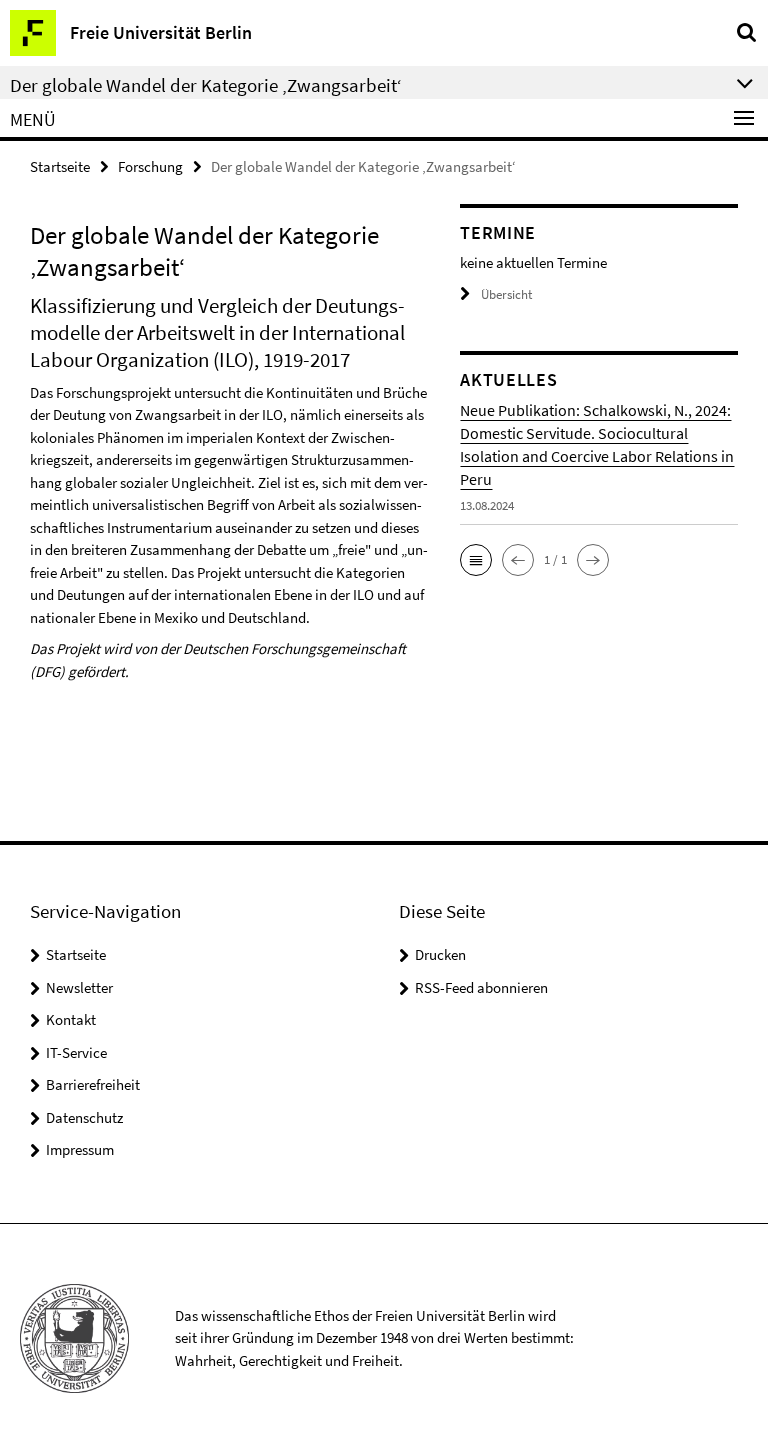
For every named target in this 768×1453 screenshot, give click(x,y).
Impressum (80, 1149)
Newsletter (79, 987)
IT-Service (76, 1052)
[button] (476, 560)
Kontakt (71, 1019)
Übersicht (506, 294)
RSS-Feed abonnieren (481, 987)
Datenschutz (84, 1117)
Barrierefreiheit (93, 1084)
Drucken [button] (440, 954)
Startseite (60, 166)
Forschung (150, 166)
